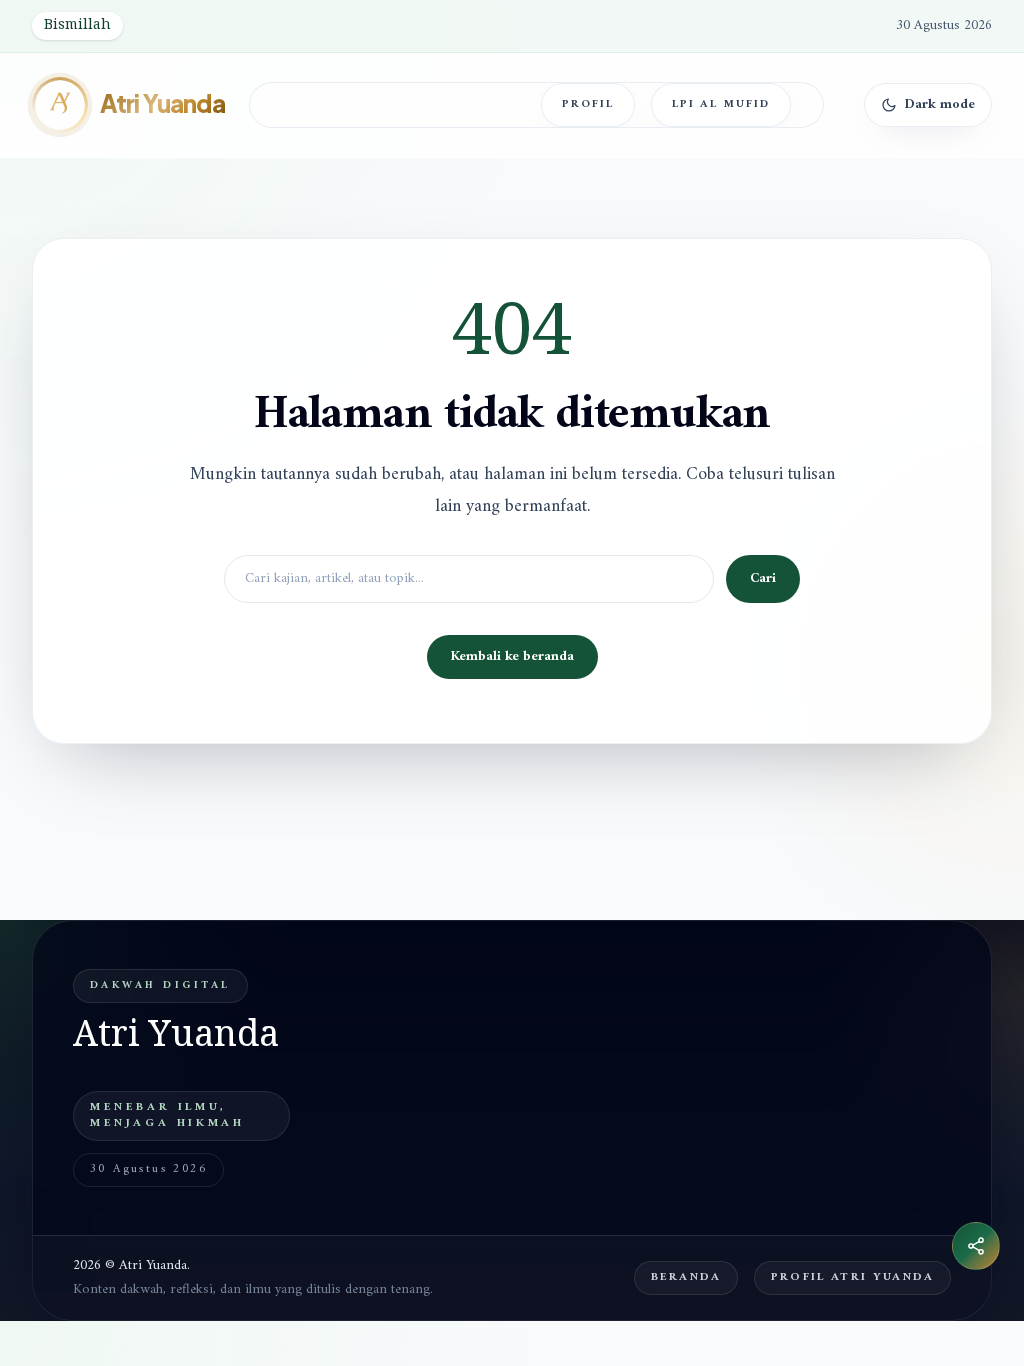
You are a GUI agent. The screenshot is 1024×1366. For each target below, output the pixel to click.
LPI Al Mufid (721, 104)
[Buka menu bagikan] (976, 1246)
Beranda (686, 1277)
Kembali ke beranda (512, 656)
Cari (763, 578)
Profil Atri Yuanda (852, 1277)
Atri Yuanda (162, 104)
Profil (588, 104)
